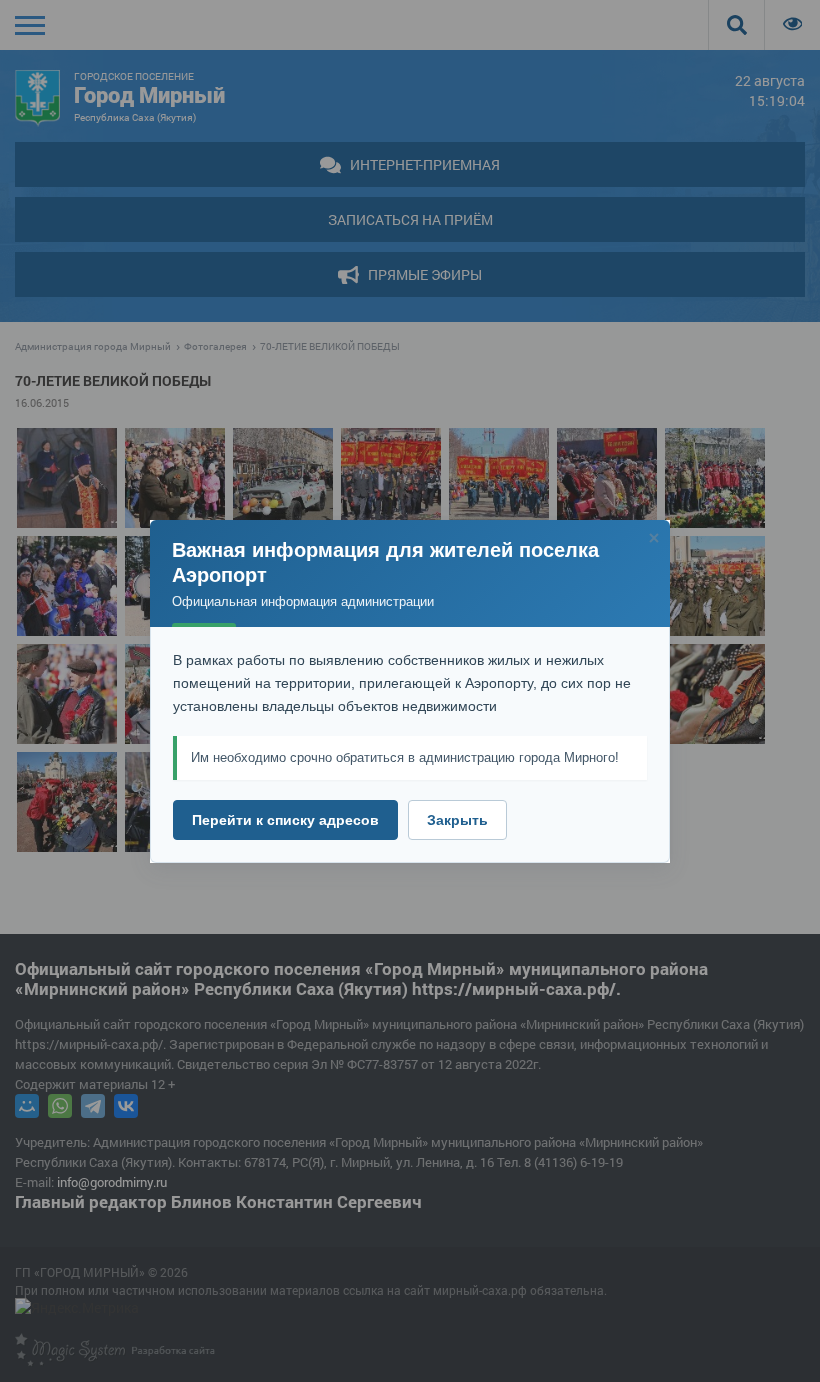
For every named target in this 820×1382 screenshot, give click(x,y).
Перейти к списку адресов (285, 820)
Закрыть (457, 820)
